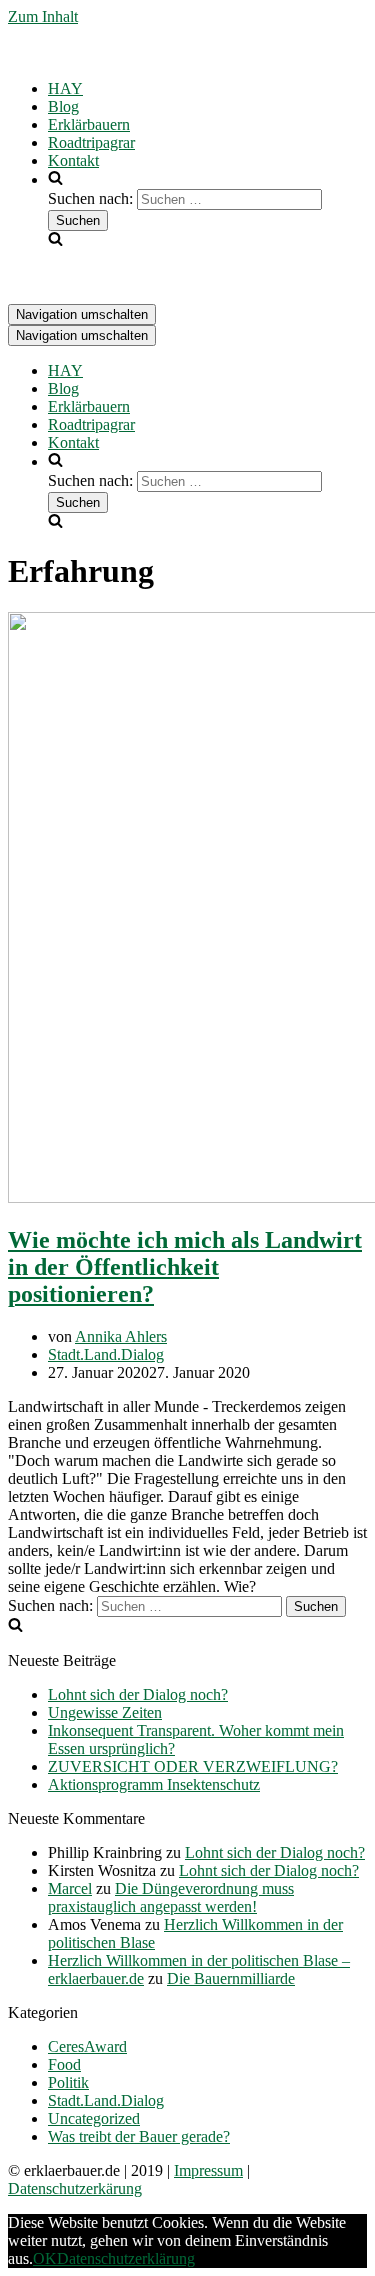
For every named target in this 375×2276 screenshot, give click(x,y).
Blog (63, 106)
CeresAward (87, 2046)
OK (45, 2258)
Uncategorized (94, 2118)
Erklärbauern (89, 124)
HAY (65, 88)
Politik (68, 2082)
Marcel (70, 1888)
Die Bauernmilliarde (231, 1978)
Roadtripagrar (91, 142)
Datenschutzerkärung (75, 2188)
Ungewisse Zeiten (105, 1712)
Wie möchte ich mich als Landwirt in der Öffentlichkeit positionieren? (185, 1267)
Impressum (208, 2170)
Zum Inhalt (43, 16)
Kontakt (73, 160)
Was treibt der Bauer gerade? (139, 2136)
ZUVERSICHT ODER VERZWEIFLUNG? (193, 1766)
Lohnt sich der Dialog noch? (138, 1694)
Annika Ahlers (121, 1336)
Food (64, 2064)
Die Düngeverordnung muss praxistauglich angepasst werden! (171, 1897)
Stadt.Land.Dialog (106, 1354)
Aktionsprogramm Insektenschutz (154, 1784)
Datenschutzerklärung (126, 2258)
